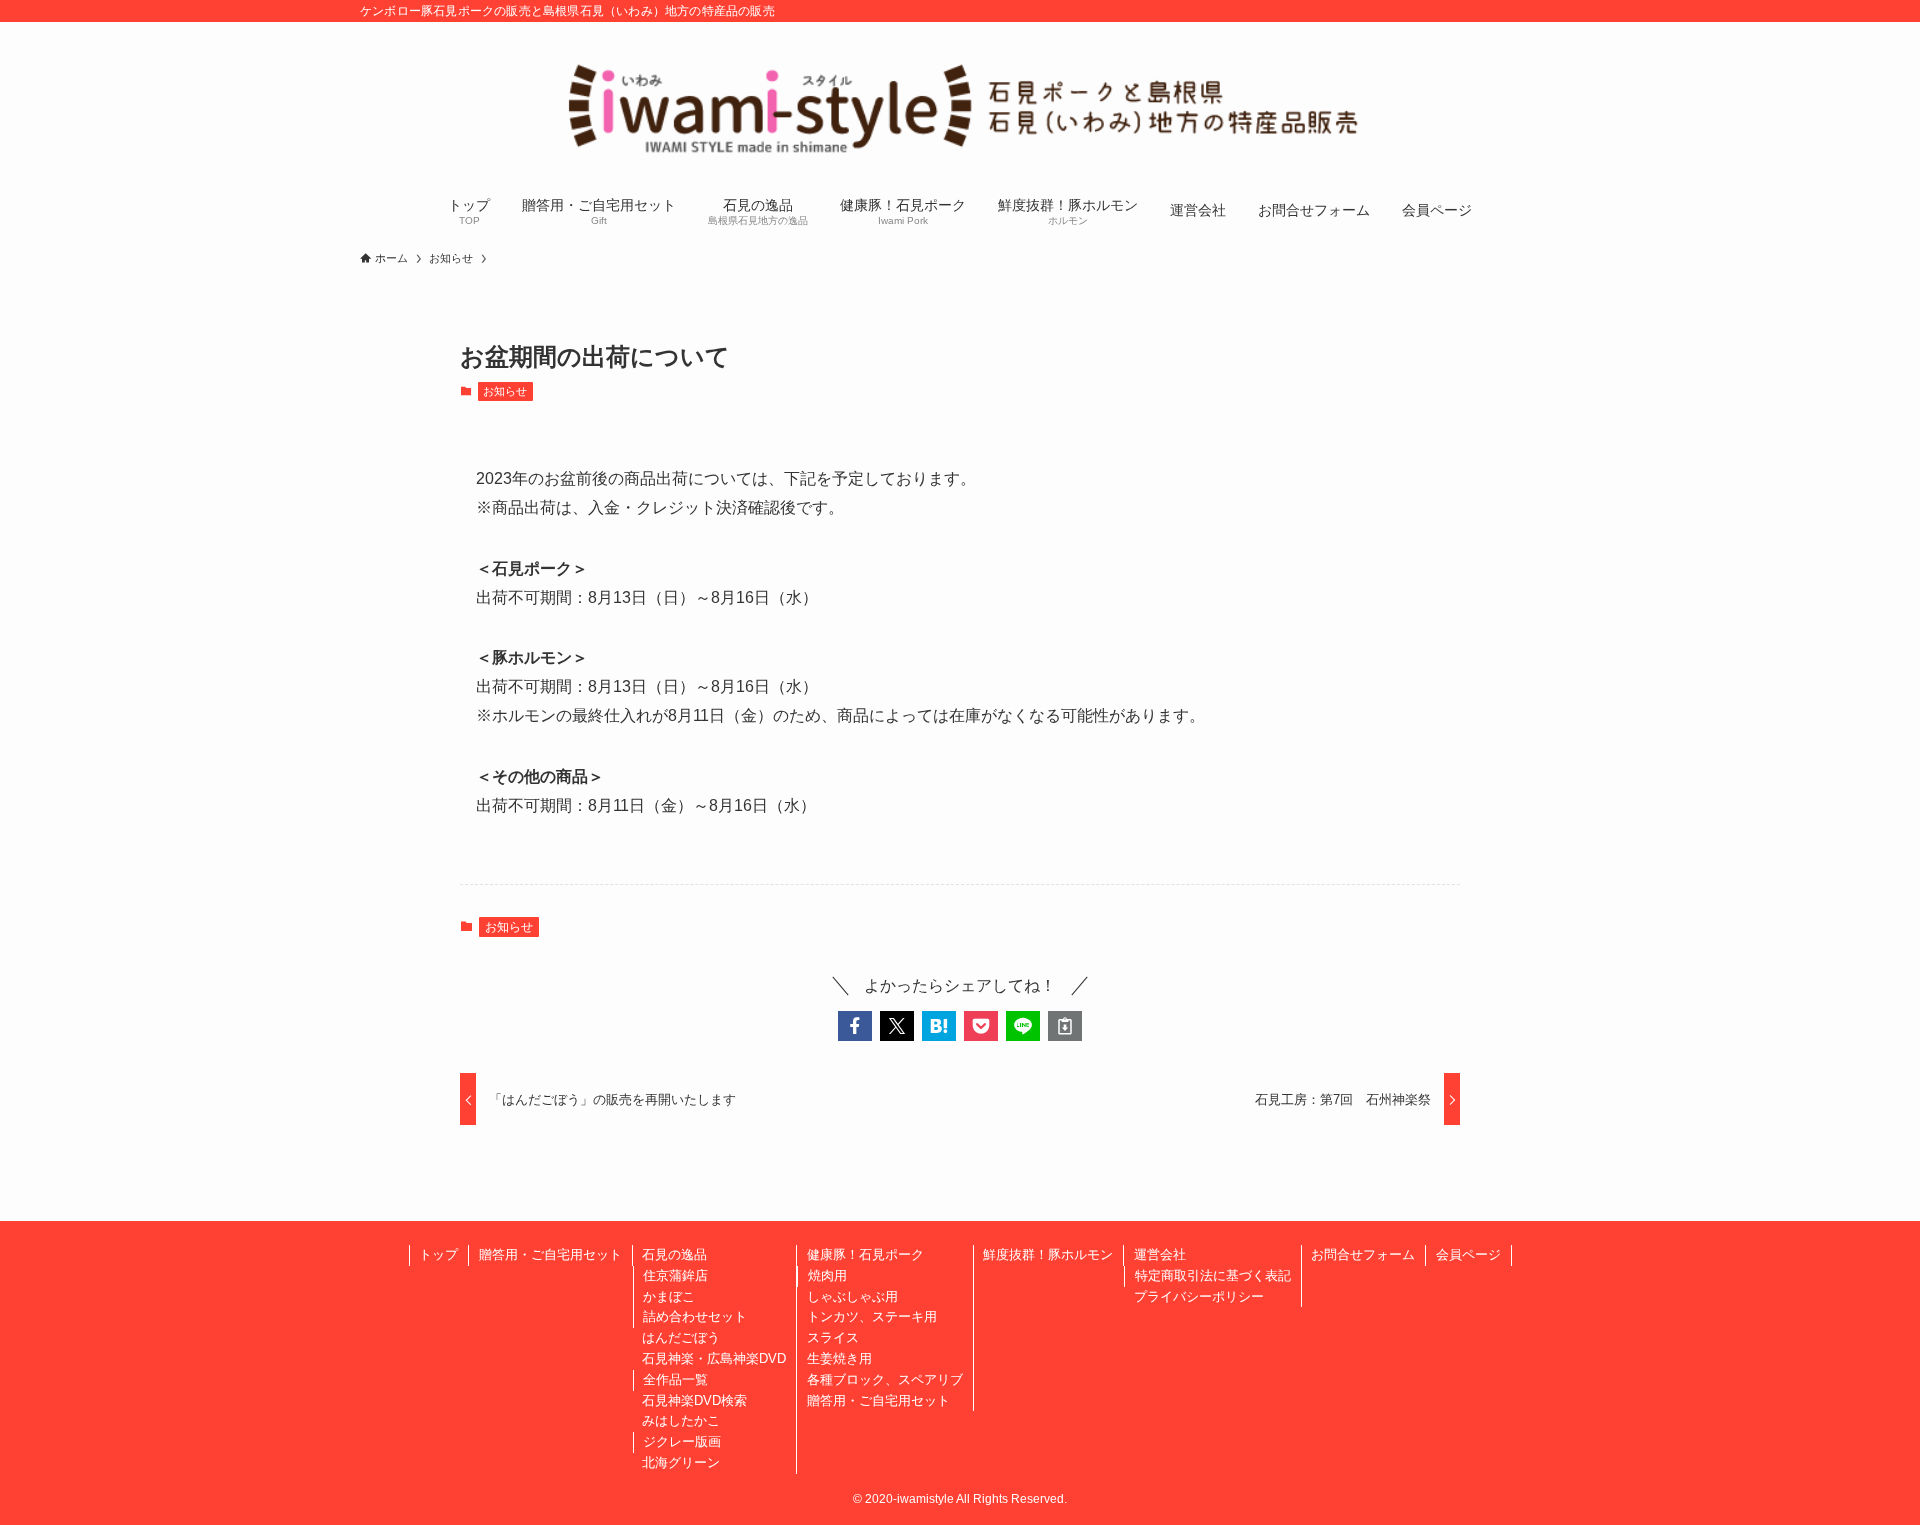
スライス (833, 1337)
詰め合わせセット (695, 1316)
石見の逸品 (674, 1254)
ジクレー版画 (682, 1441)
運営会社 (1160, 1254)
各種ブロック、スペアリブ (885, 1379)
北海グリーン (681, 1462)
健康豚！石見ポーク (865, 1254)
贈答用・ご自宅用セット (550, 1254)
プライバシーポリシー (1199, 1296)
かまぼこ (669, 1296)
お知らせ (505, 391)
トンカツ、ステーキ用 (872, 1316)
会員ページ (1468, 1254)
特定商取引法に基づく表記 (1213, 1275)
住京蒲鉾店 (675, 1275)
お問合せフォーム (1363, 1254)
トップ (438, 1254)
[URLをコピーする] (1065, 1026)
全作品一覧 (675, 1379)
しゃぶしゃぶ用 (852, 1296)
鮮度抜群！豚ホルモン (1048, 1254)
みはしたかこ (681, 1420)
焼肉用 (827, 1275)
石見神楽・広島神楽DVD (714, 1358)
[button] (855, 1026)
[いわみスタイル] (960, 106)
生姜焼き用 (839, 1358)
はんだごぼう (681, 1337)
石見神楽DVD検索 (694, 1400)
